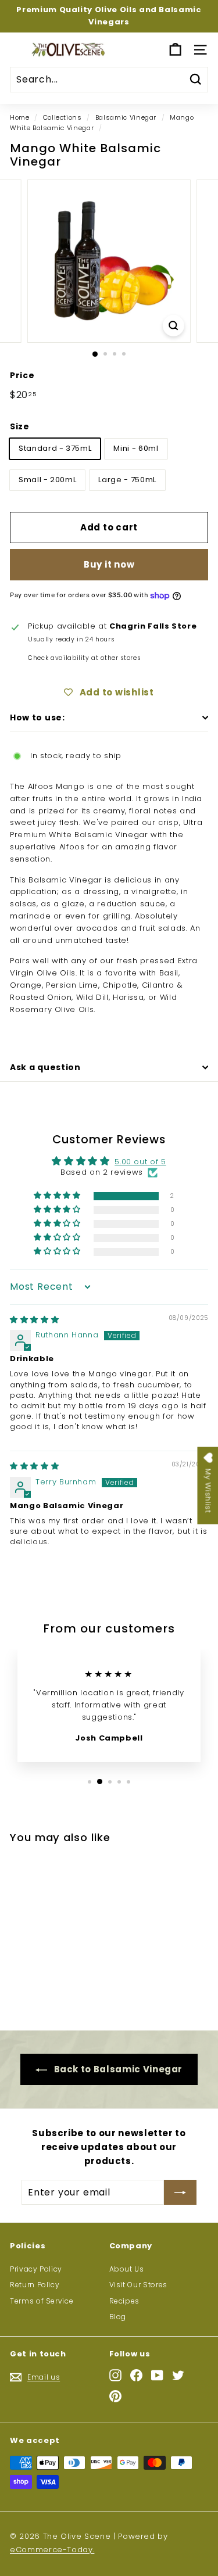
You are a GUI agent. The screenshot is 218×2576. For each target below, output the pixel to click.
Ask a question (45, 1067)
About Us (127, 2269)
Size (20, 426)
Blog (118, 2317)
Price (22, 375)
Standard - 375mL (55, 448)
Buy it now (109, 564)
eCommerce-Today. (52, 2550)
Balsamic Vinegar (126, 117)
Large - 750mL (127, 480)
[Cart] (175, 50)
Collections (62, 117)
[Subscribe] (180, 2193)
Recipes (125, 2301)
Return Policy (35, 2285)
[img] (34, 1320)
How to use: (37, 717)
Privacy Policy (36, 2269)
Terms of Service (42, 2301)
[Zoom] (174, 326)
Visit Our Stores (138, 2285)
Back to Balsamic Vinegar (117, 2069)
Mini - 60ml (136, 448)
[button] (58, 1196)
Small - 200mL (47, 480)
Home (20, 117)
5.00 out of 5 (140, 1162)
